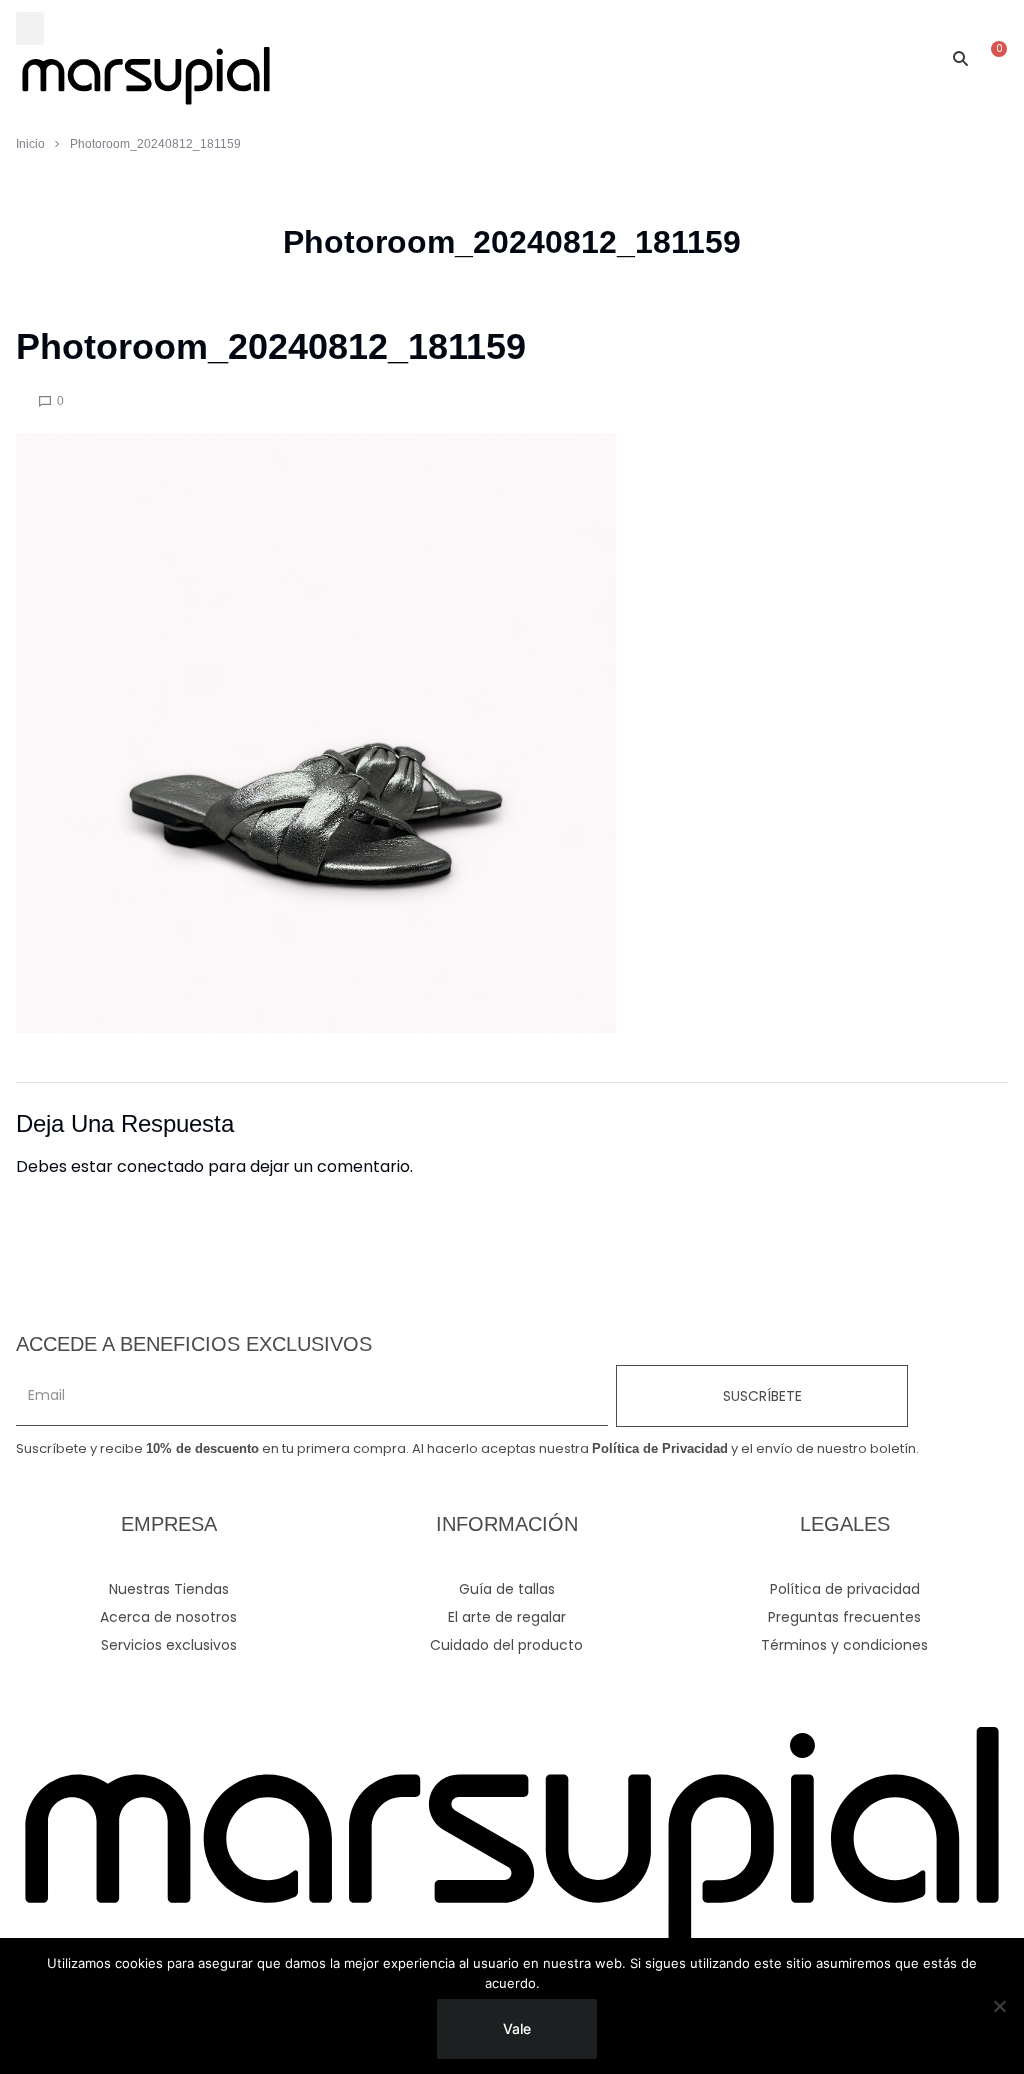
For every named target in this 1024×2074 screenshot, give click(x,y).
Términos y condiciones (844, 1645)
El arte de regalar (507, 1617)
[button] (30, 28)
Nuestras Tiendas (169, 1589)
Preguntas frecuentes (844, 1617)
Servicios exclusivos (169, 1645)
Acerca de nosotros (168, 1617)
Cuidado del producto (506, 1645)
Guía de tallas (507, 1589)
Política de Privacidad (660, 1448)
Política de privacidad (845, 1589)
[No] (999, 2006)
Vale (517, 2028)
